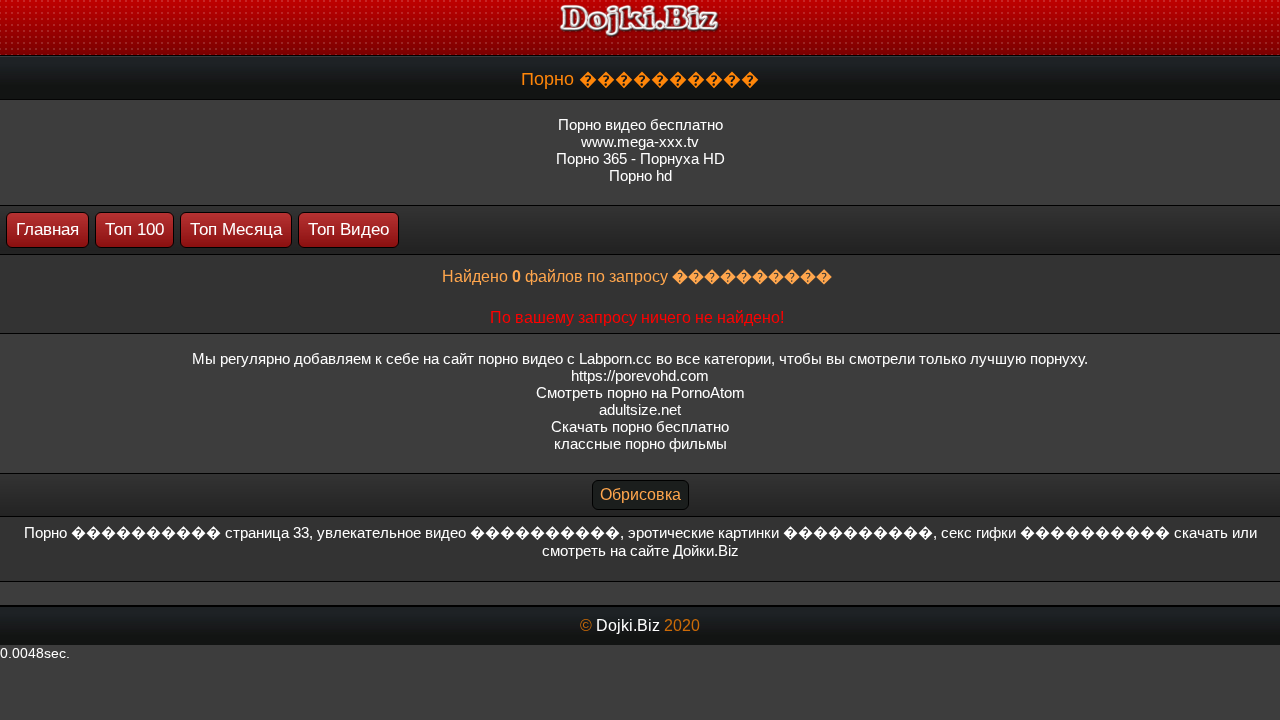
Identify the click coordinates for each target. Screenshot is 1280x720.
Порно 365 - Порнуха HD (640, 158)
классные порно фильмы (640, 443)
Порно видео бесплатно (640, 124)
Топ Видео (348, 229)
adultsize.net (640, 409)
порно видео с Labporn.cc (565, 358)
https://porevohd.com (640, 375)
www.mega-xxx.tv (640, 141)
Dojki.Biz (628, 625)
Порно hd (640, 175)
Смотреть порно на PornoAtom (640, 392)
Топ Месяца (236, 229)
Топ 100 (134, 229)
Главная (47, 229)
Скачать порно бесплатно (640, 426)
